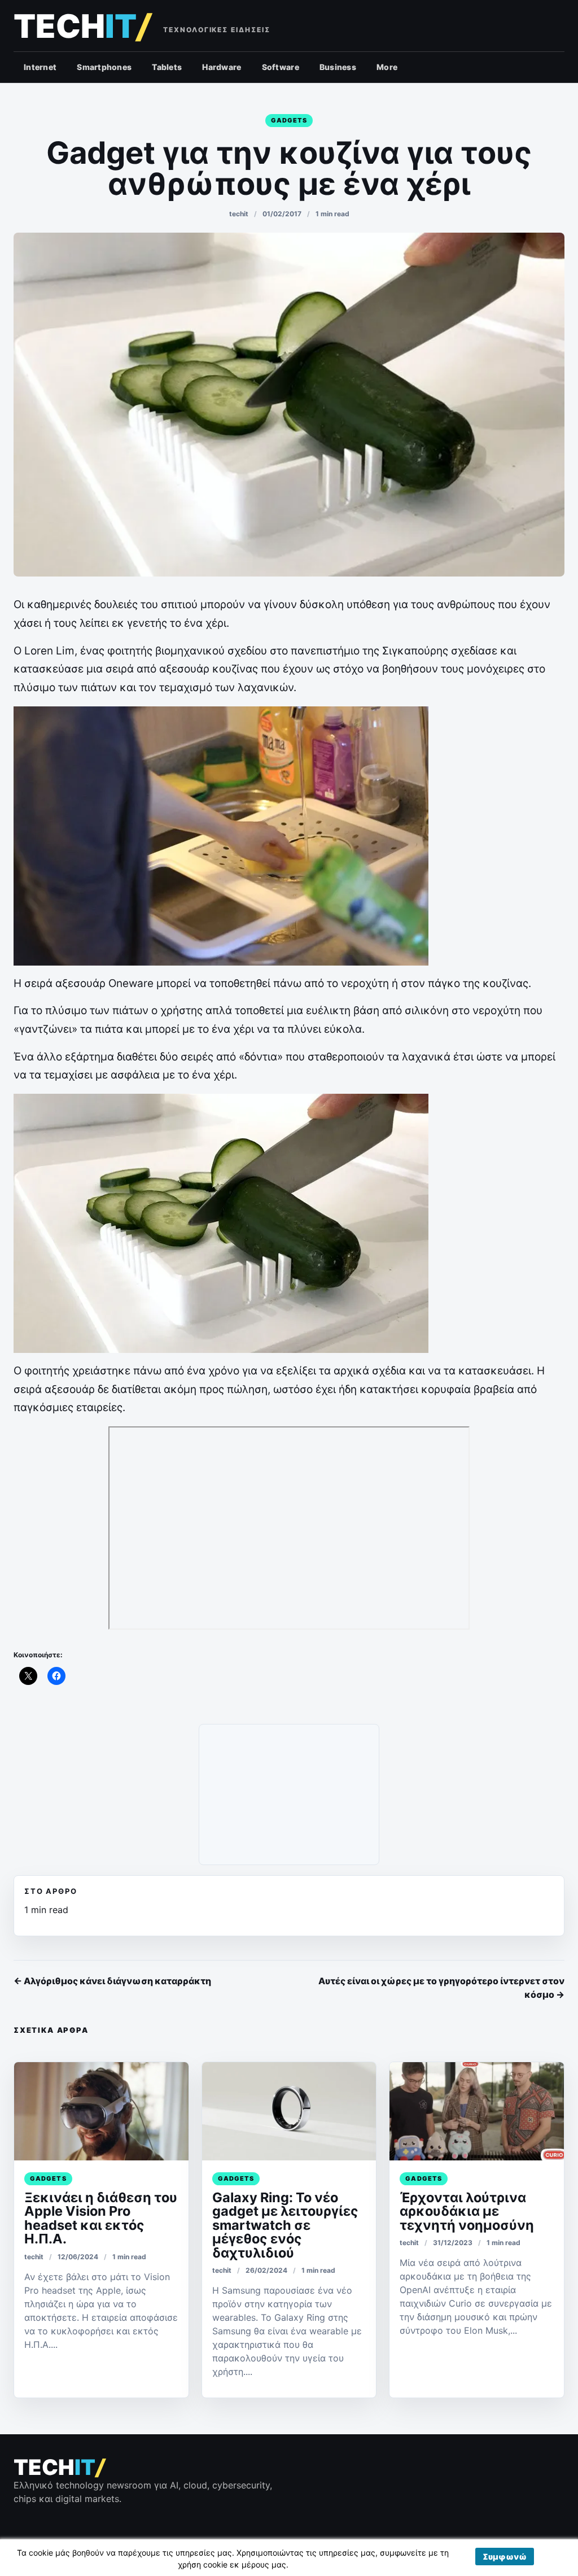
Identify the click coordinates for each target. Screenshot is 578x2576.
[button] (505, 2557)
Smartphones (104, 67)
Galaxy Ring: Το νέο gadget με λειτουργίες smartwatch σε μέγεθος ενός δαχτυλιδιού (285, 2225)
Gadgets (289, 120)
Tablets (167, 67)
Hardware (222, 67)
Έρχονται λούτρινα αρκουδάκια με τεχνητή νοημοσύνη (467, 2211)
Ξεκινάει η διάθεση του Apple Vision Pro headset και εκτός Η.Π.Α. (101, 2218)
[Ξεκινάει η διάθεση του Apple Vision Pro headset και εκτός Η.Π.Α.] (101, 2111)
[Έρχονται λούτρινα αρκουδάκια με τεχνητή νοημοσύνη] (477, 2111)
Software (281, 67)
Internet (40, 67)
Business (338, 67)
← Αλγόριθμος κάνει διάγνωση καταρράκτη (112, 1981)
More (387, 67)
